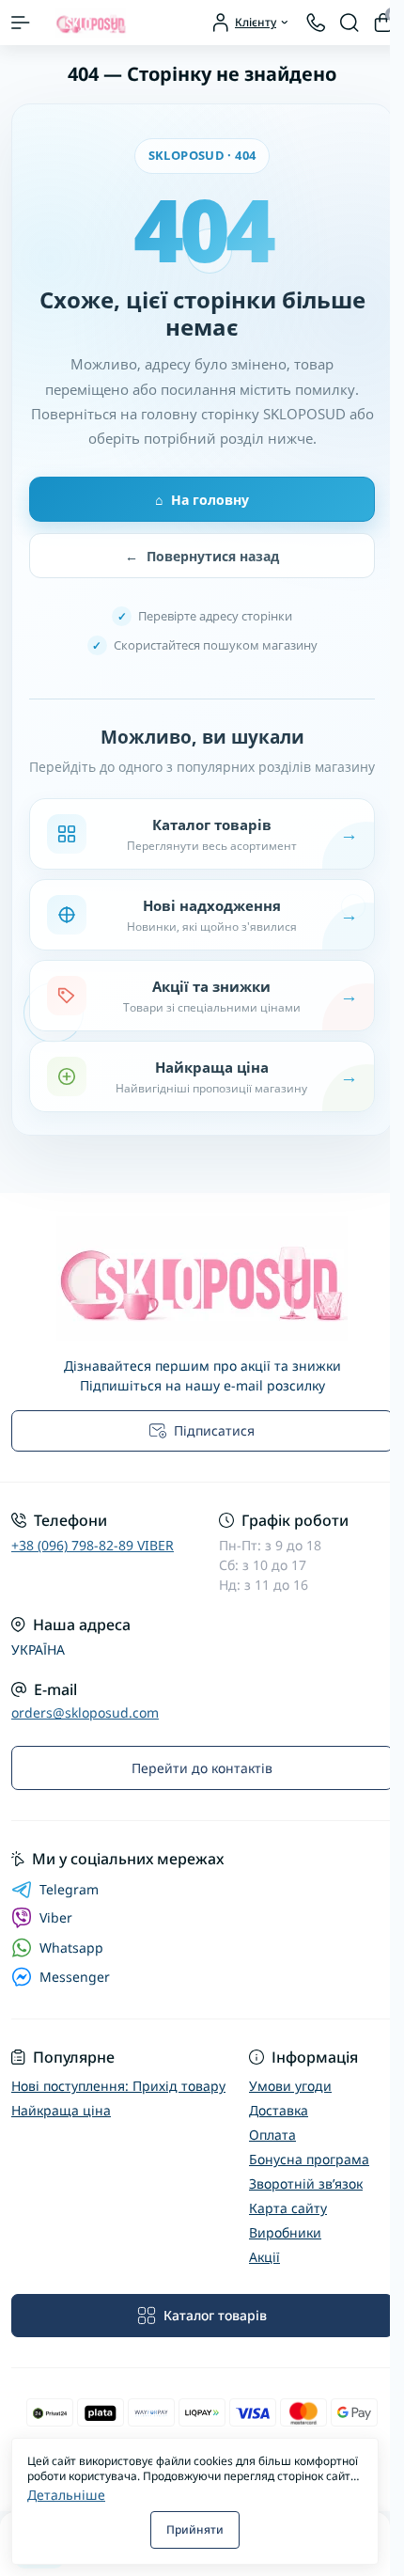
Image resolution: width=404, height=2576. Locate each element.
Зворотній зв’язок (306, 2183)
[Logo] (91, 23)
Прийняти (195, 2529)
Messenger (75, 1977)
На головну (202, 500)
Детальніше (66, 2495)
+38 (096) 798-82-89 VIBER (93, 1545)
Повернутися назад (202, 556)
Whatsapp (71, 1948)
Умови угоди (290, 2086)
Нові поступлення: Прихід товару (118, 2086)
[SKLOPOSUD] (202, 1278)
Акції (264, 2257)
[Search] (350, 23)
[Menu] (21, 23)
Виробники (285, 2232)
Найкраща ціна (61, 2110)
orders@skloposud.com (85, 1712)
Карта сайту (288, 2208)
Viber (56, 1917)
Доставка (279, 2110)
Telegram (69, 1890)
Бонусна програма (309, 2159)
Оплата (272, 2135)
